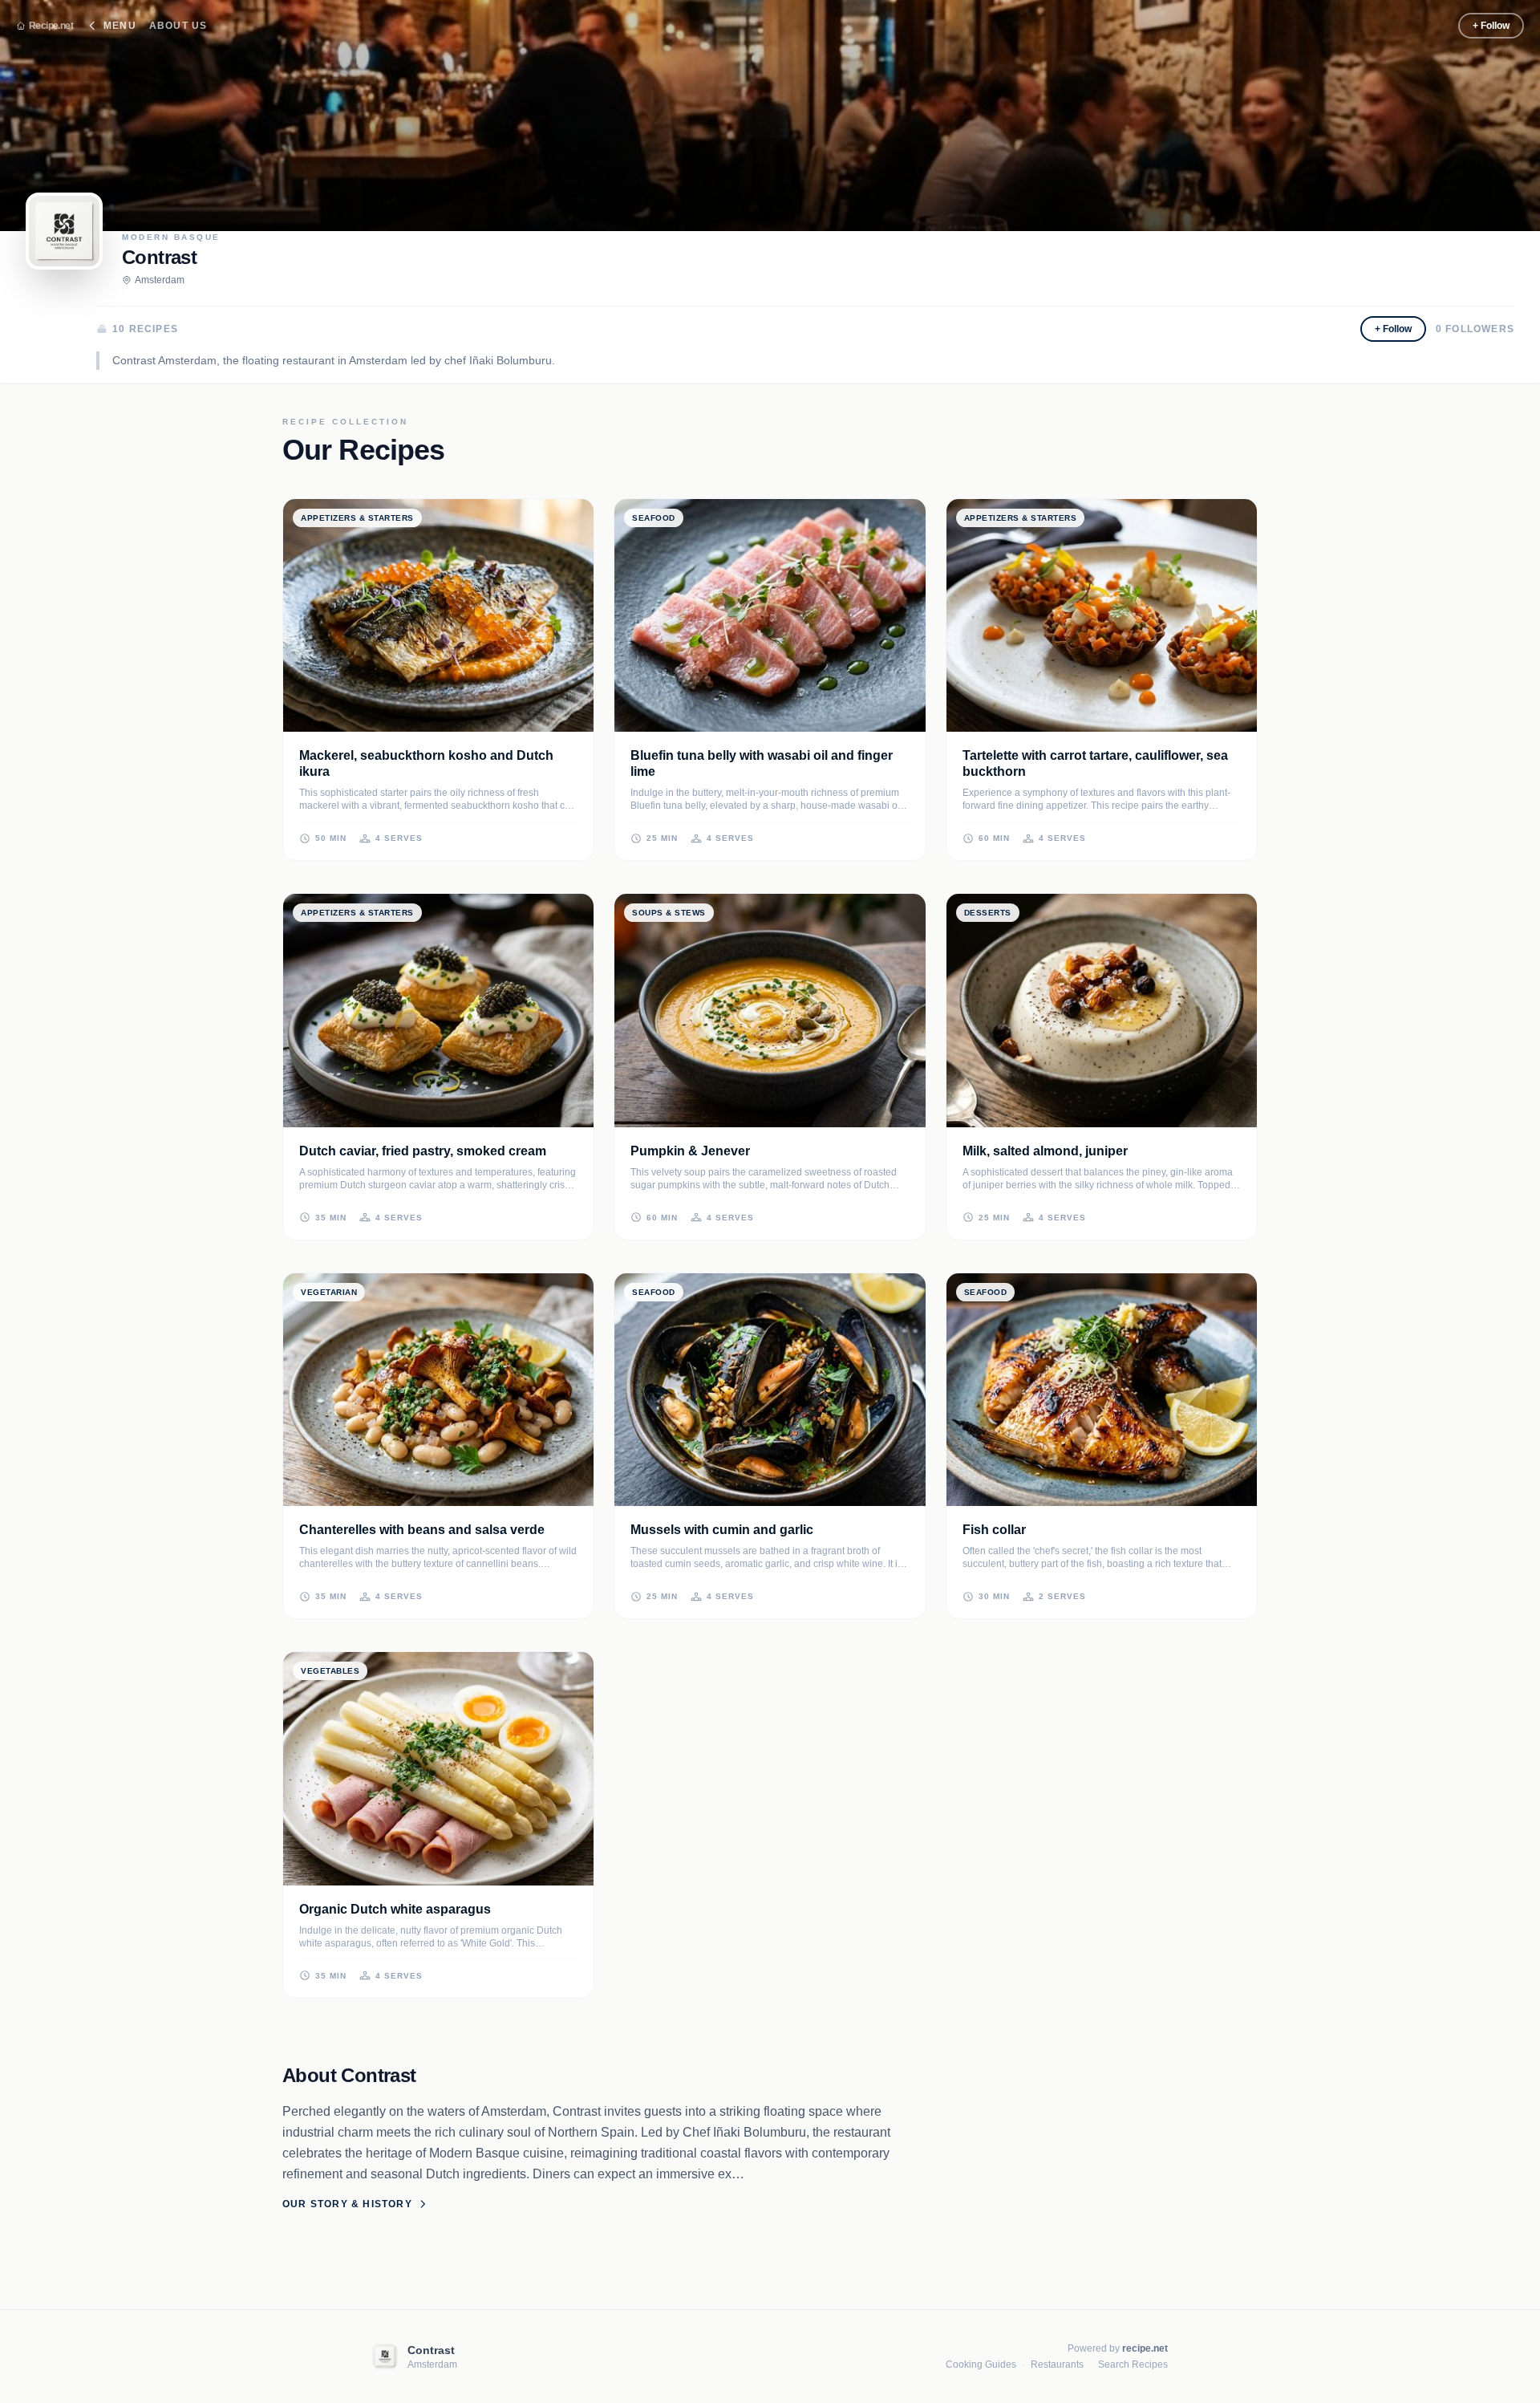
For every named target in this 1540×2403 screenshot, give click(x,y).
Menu (120, 26)
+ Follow (1491, 26)
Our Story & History (347, 2204)
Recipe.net (51, 26)
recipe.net (1145, 2348)
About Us (178, 26)
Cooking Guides (981, 2364)
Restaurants (1057, 2364)
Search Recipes (1133, 2364)
